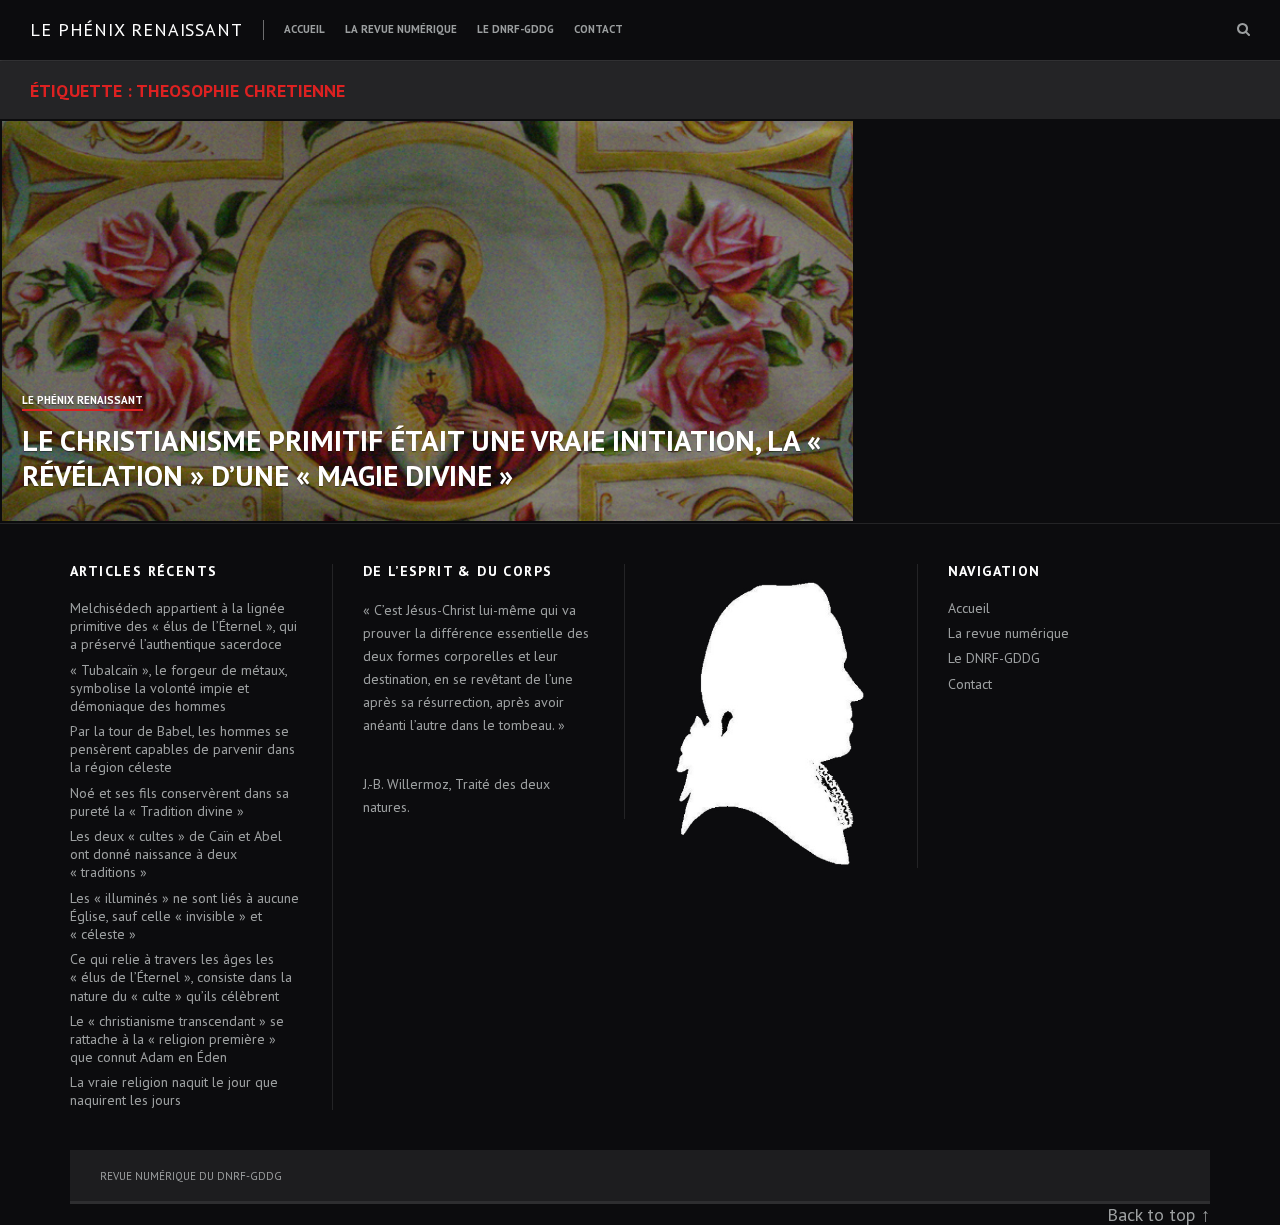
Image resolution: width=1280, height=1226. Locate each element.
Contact (598, 29)
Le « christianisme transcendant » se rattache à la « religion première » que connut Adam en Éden (177, 1039)
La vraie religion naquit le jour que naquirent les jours (174, 1091)
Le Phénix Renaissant (82, 401)
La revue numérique (401, 29)
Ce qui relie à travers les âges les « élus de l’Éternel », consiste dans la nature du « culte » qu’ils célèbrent (181, 977)
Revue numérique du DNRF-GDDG (191, 1176)
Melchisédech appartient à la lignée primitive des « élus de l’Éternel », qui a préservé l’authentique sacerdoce (183, 626)
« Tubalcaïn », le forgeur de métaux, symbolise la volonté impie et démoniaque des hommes (178, 688)
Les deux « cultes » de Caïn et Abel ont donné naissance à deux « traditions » (176, 854)
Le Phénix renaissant (136, 29)
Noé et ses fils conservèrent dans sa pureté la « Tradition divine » (179, 802)
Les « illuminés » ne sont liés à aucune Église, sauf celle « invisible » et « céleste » (184, 916)
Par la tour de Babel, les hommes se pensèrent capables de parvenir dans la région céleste (182, 749)
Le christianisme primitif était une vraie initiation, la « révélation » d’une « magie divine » (421, 457)
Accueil (304, 29)
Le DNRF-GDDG (515, 29)
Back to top (1151, 1214)
